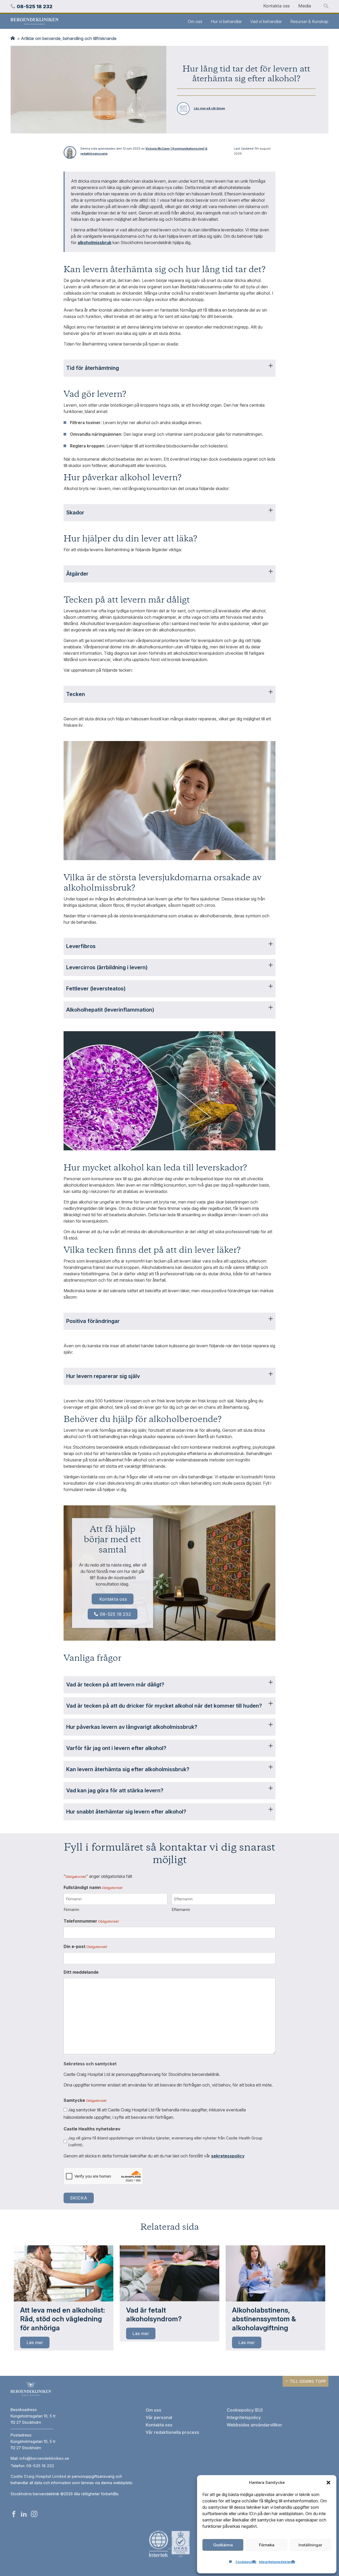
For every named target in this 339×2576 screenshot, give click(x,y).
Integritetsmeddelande (277, 2562)
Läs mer (35, 2342)
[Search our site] (326, 6)
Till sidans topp (307, 2381)
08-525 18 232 (115, 1614)
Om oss (195, 21)
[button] (328, 2483)
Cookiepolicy (246, 2562)
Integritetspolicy (244, 2417)
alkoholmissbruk (95, 243)
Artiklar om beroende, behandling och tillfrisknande (69, 38)
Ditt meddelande (81, 1972)
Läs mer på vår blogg (209, 108)
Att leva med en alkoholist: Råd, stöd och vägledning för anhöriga (63, 2319)
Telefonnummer (91, 1921)
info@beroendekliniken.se (44, 2458)
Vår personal (159, 2417)
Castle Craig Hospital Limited (38, 2476)
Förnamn (71, 1909)
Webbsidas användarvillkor (255, 2425)
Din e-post (85, 1946)
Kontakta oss (276, 6)
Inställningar (310, 2545)
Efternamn (181, 1909)
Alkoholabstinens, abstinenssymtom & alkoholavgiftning (264, 2319)
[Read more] (64, 2273)
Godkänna (223, 2545)
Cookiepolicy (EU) (245, 2410)
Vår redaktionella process (172, 2432)
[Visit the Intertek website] (169, 2557)
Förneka (267, 2545)
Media (305, 6)
